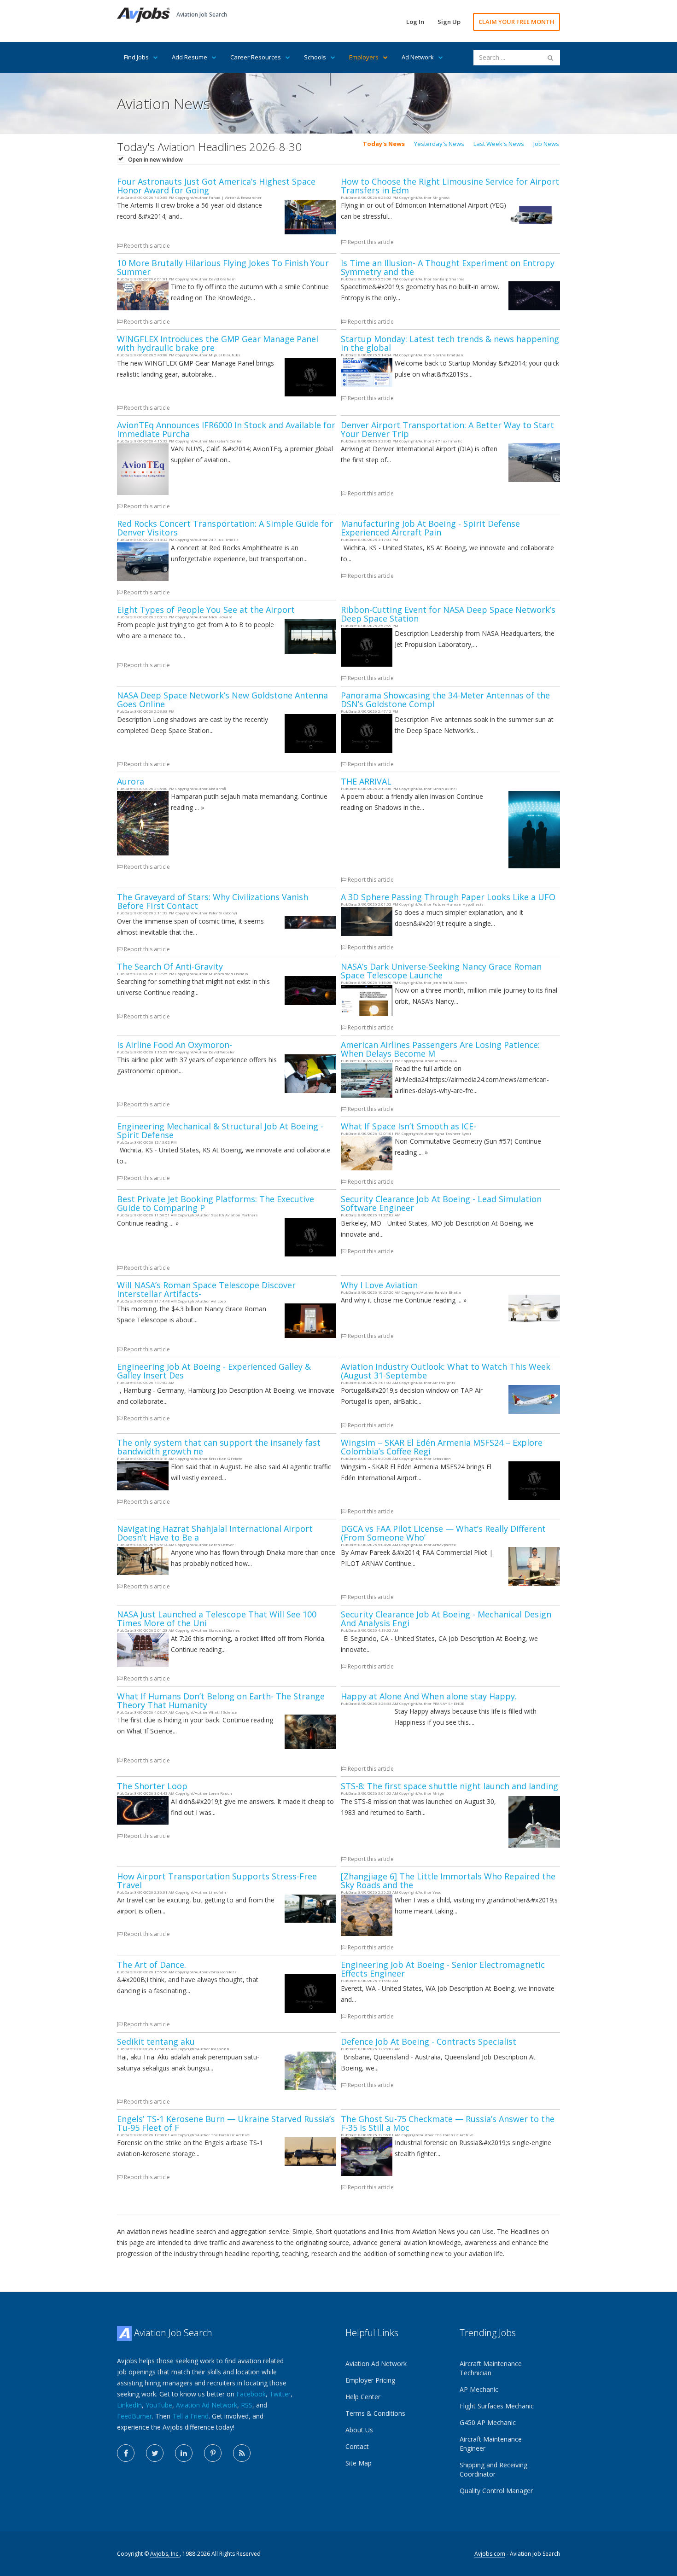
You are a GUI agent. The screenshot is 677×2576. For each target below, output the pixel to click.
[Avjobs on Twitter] (155, 2453)
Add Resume (190, 57)
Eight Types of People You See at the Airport (206, 610)
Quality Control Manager (496, 2491)
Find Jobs (136, 57)
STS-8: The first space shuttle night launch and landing (449, 1786)
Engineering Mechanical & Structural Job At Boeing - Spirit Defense (220, 1131)
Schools (315, 57)
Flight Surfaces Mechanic (497, 2406)
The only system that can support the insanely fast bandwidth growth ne (219, 1447)
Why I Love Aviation (379, 1285)
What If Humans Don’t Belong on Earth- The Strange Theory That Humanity (221, 1701)
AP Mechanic (479, 2389)
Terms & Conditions (375, 2413)
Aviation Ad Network (207, 2405)
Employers (364, 57)
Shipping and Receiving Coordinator (493, 2469)
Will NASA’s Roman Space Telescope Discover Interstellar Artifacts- (206, 1289)
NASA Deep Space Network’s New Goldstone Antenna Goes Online (222, 700)
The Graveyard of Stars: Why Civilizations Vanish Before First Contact (213, 901)
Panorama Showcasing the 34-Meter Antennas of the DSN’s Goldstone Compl (445, 700)
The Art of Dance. (152, 1965)
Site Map (359, 2463)
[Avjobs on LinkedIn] (184, 2453)
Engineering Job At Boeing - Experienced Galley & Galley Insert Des (214, 1371)
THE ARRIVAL (366, 781)
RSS (247, 2405)
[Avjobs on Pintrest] (213, 2453)
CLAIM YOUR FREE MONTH (517, 22)
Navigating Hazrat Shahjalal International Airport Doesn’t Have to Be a (215, 1533)
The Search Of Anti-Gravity (170, 966)
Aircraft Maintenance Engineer (491, 2444)
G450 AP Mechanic (488, 2422)
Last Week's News (499, 144)
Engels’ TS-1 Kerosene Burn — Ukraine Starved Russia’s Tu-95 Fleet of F (226, 2123)
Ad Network (418, 57)
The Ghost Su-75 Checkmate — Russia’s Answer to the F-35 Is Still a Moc (448, 2123)
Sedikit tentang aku (156, 2041)
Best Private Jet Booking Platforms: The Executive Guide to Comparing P (216, 1203)
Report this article (146, 246)
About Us (359, 2430)
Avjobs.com (490, 2554)
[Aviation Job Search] (143, 15)
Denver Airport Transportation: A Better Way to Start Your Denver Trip (447, 429)
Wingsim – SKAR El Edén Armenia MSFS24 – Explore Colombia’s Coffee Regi (442, 1447)
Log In (415, 22)
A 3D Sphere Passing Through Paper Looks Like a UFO (448, 897)
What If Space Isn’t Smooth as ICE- (409, 1126)
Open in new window (155, 160)
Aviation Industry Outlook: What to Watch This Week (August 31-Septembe (446, 1371)
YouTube (159, 2405)
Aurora (131, 781)
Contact (357, 2446)
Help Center (363, 2397)
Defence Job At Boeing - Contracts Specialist (429, 2041)
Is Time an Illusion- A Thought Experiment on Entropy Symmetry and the (448, 267)
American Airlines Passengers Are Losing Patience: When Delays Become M (440, 1049)
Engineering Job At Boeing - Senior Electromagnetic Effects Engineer (443, 1969)
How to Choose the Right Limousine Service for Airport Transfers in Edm (450, 186)
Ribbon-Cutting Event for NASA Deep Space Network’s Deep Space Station (448, 614)
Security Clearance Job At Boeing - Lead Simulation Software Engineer (441, 1203)
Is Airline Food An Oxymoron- (175, 1045)
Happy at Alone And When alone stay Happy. (429, 1696)
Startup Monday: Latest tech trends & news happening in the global (450, 343)
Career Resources (256, 57)
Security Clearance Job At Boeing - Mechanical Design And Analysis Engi (446, 1619)
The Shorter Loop (152, 1786)
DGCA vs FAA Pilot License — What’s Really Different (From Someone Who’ (443, 1533)
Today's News (384, 144)
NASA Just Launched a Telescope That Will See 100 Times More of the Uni (217, 1619)
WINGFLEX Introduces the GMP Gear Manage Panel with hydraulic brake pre (218, 343)
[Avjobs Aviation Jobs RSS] (242, 2453)
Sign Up (449, 22)
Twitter (280, 2394)
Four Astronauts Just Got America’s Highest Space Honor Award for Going (216, 186)
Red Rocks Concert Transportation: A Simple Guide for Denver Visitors (225, 528)
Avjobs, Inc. (165, 2554)
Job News (546, 144)
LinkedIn (129, 2405)
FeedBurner (134, 2416)
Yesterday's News (439, 144)
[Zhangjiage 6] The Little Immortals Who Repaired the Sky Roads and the (448, 1881)
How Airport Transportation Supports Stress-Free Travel (217, 1881)
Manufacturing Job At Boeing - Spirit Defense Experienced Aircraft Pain (430, 528)
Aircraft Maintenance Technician (491, 2368)
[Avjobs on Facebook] (126, 2453)
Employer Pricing (370, 2380)
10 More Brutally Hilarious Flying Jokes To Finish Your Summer (223, 267)
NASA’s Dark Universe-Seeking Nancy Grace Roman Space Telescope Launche (441, 971)
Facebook (251, 2394)
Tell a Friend (190, 2416)
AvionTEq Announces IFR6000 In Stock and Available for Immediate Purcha (226, 429)
